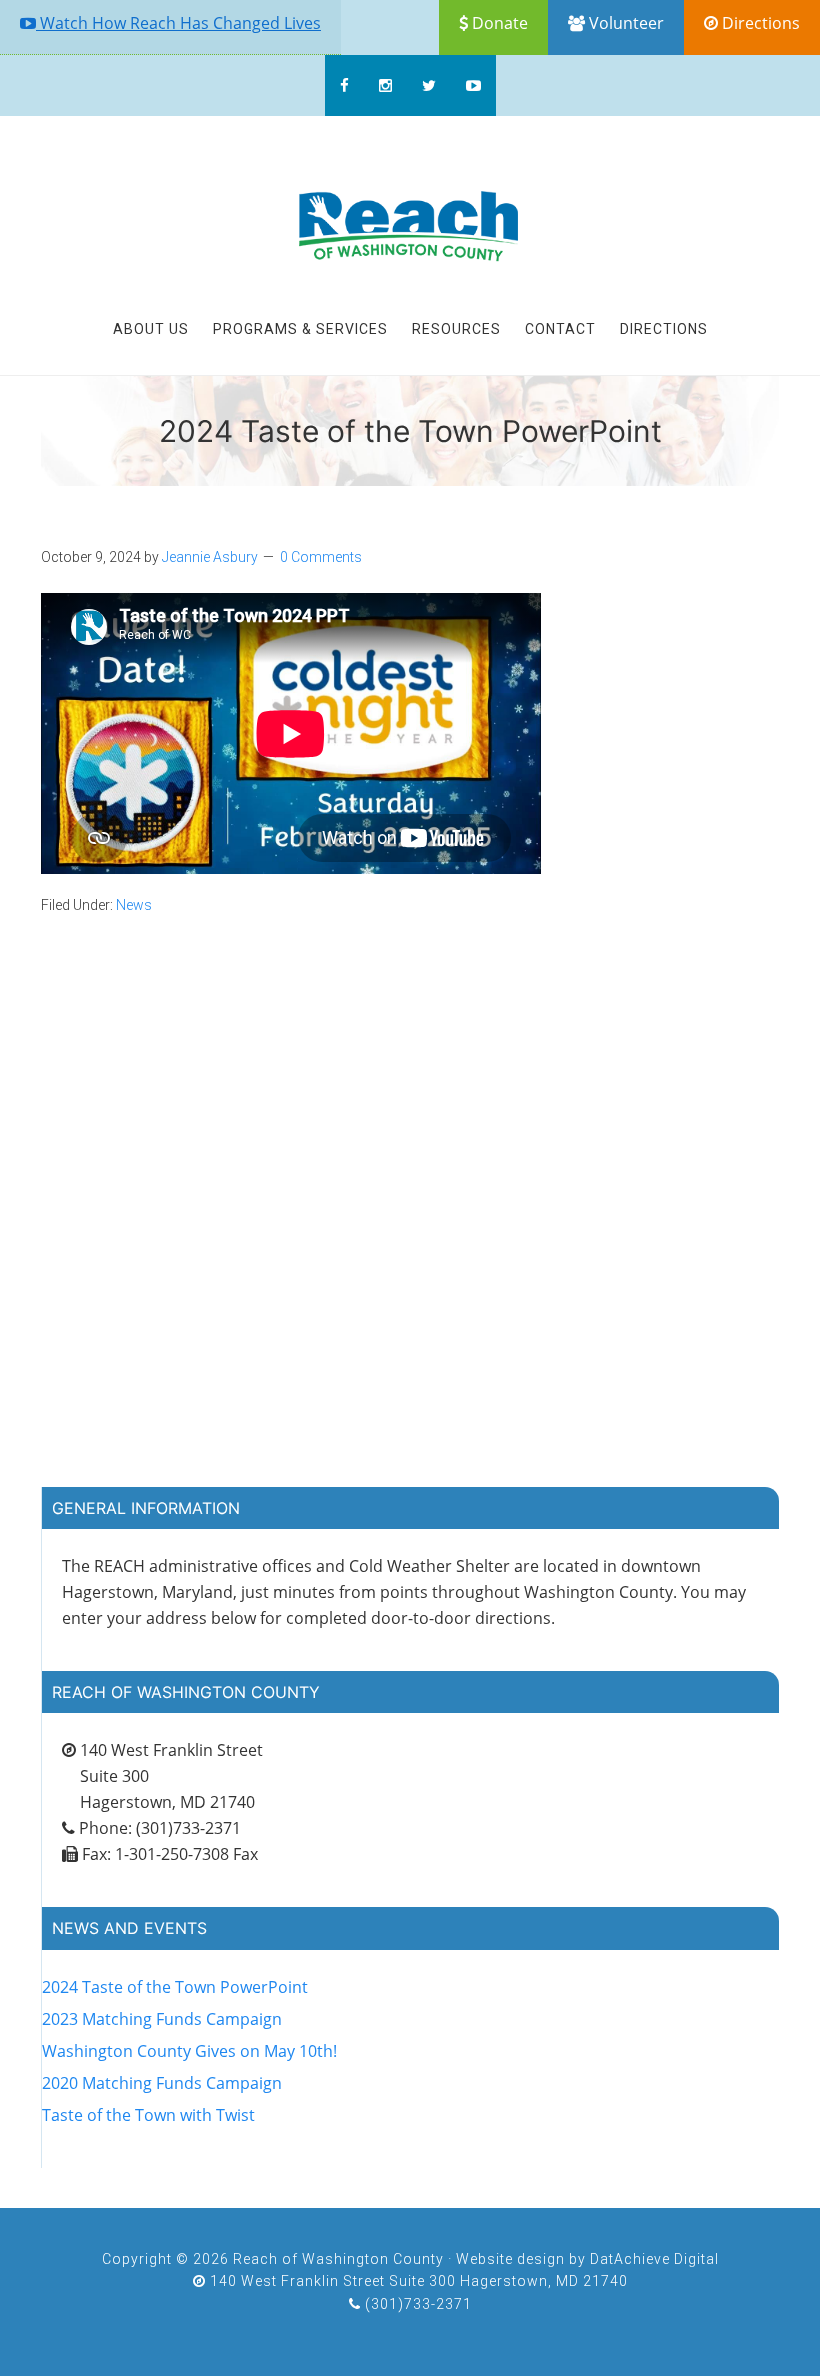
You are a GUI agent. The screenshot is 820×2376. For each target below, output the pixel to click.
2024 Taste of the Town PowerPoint (175, 1987)
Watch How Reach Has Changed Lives (178, 23)
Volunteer (624, 23)
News (134, 905)
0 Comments (321, 557)
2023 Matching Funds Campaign (162, 2019)
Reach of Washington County (410, 227)
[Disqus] (410, 1227)
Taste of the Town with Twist (148, 2115)
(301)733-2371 (416, 2304)
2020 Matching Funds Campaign (162, 2083)
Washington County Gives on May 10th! (189, 2051)
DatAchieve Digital (654, 2259)
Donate (498, 23)
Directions (759, 23)
